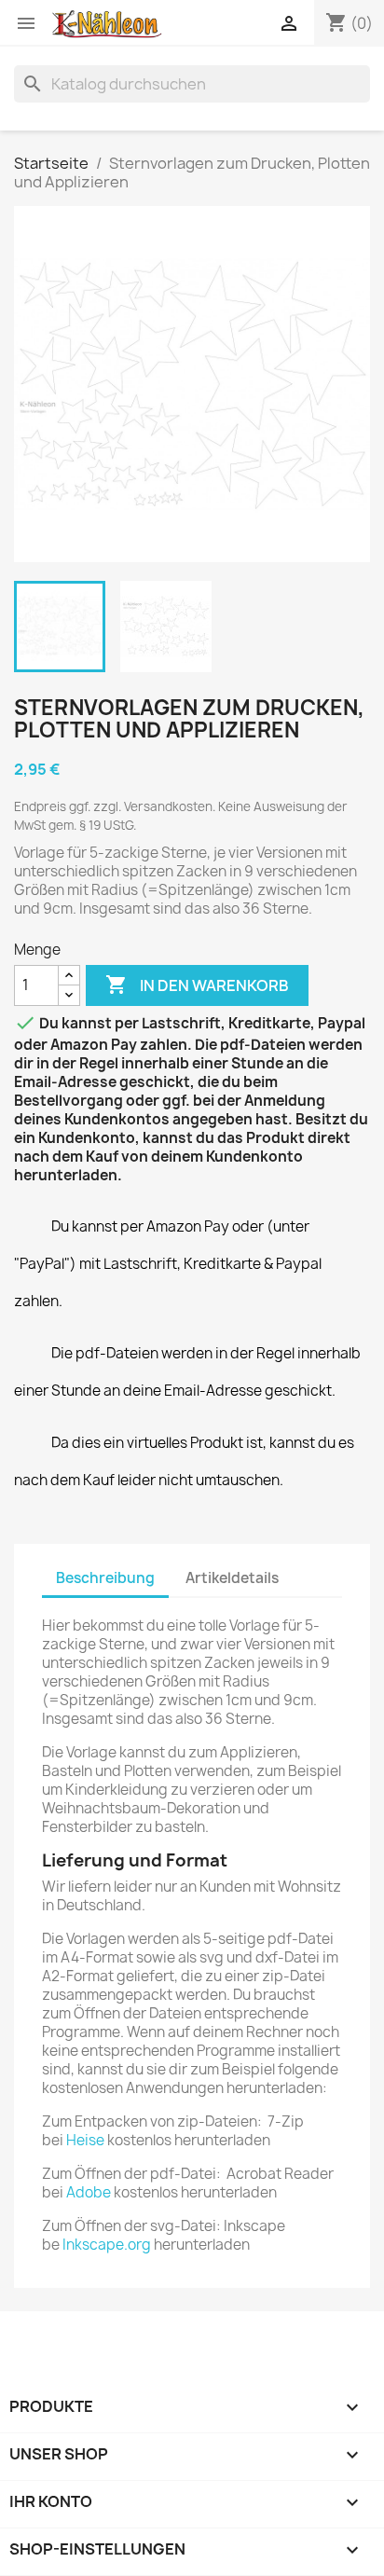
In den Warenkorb (197, 985)
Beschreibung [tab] (105, 1578)
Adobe (89, 2192)
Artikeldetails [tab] (232, 1578)
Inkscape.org (107, 2245)
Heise (85, 2140)
